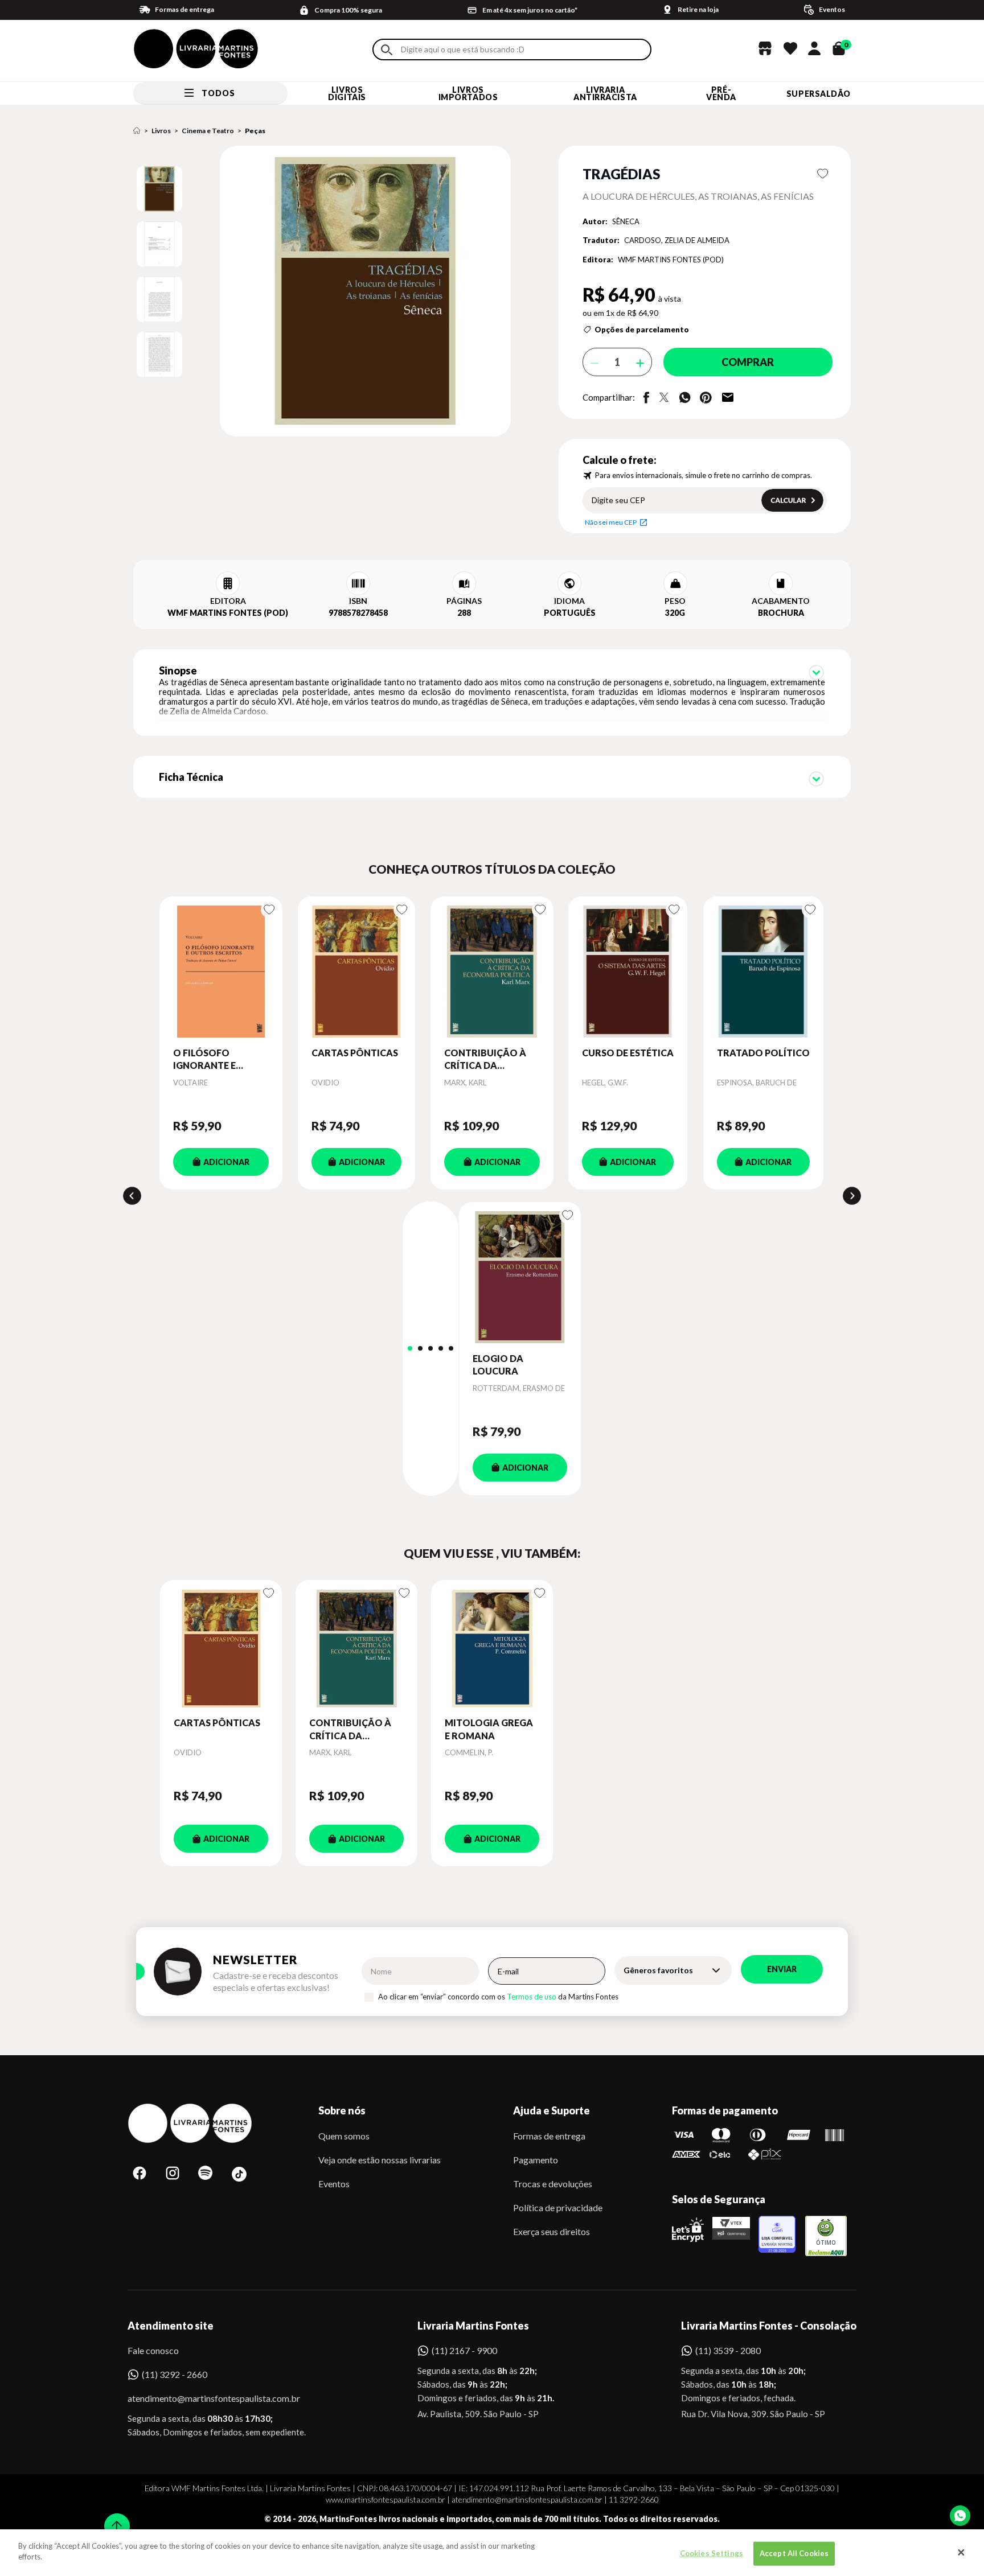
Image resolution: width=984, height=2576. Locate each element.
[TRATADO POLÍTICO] (763, 972)
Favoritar (823, 174)
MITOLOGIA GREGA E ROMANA (489, 1729)
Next (852, 1196)
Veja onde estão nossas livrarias (380, 2160)
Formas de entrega (549, 2136)
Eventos (334, 2184)
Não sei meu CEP (611, 522)
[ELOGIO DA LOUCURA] (520, 1277)
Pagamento (536, 2160)
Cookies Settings (712, 2553)
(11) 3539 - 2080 (728, 2350)
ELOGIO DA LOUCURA (498, 1365)
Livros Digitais (347, 93)
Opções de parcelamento (642, 330)
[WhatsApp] (960, 2516)
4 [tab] (441, 1348)
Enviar (782, 1969)
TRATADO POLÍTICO (763, 1053)
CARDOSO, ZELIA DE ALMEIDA (677, 240)
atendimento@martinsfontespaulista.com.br (204, 2398)
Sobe (113, 2519)
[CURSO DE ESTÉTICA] (628, 972)
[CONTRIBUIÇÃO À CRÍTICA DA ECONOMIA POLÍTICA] (492, 972)
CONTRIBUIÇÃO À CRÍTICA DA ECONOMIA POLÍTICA (485, 1060)
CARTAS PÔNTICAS (355, 1053)
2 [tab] (420, 1348)
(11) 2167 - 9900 (464, 2350)
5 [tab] (451, 1348)
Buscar (387, 50)
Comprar (748, 362)
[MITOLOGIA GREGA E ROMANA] (492, 1648)
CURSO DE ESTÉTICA (628, 1053)
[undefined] (325, 292)
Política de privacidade (558, 2207)
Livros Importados (468, 93)
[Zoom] (159, 189)
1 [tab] (410, 1348)
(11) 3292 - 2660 (175, 2374)
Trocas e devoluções (553, 2184)
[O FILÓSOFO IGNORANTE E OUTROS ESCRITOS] (221, 972)
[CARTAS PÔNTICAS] (356, 972)
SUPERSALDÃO (819, 94)
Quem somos (344, 2136)
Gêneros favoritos (658, 1970)
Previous (132, 1196)
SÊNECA (626, 221)
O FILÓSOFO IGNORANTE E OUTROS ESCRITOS (217, 1060)
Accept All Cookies (794, 2553)
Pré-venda (721, 93)
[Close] (961, 2553)
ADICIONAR (226, 1162)
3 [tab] (430, 1348)
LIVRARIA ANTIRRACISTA (605, 93)
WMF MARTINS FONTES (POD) (671, 260)
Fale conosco (153, 2350)
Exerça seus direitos (552, 2231)
